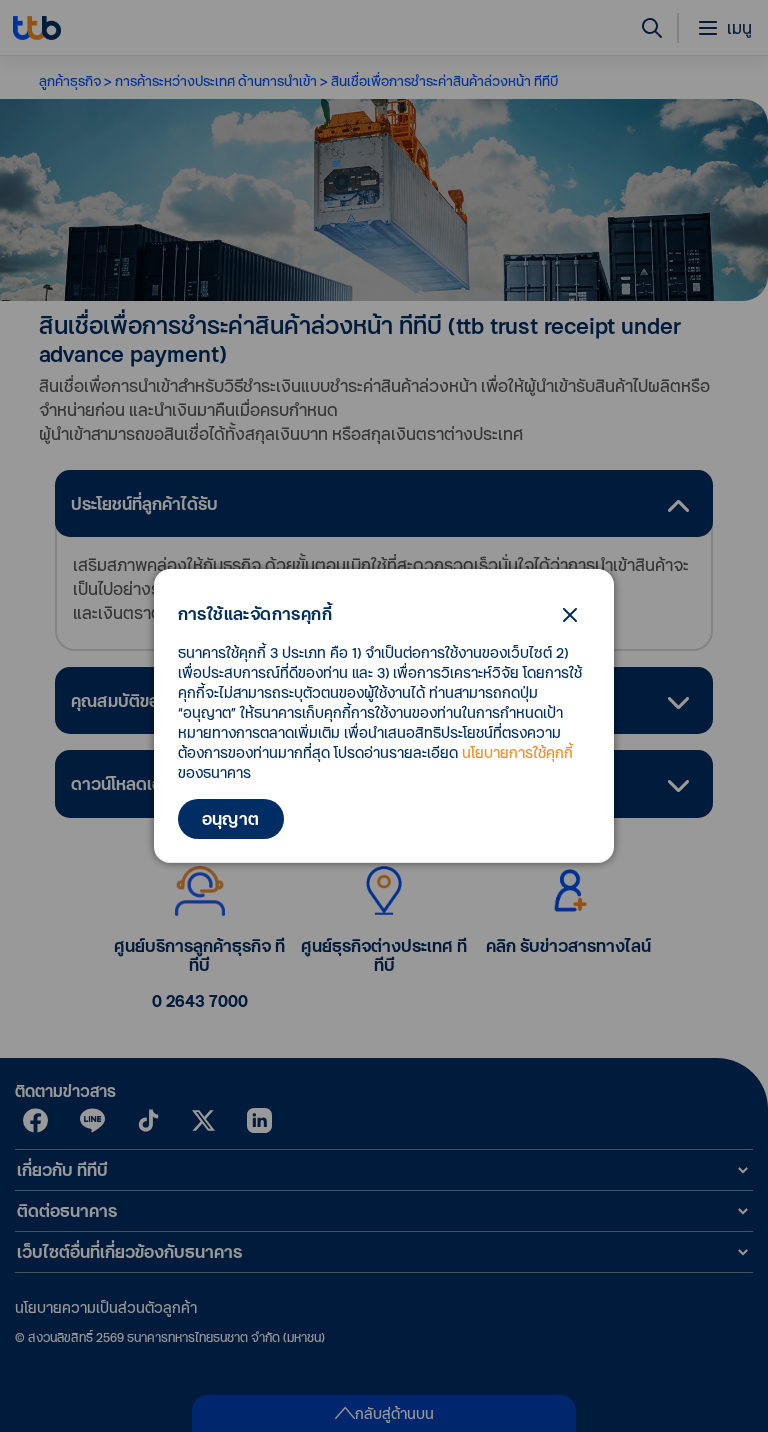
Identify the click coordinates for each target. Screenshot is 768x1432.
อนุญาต (231, 818)
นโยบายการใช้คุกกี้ (517, 752)
